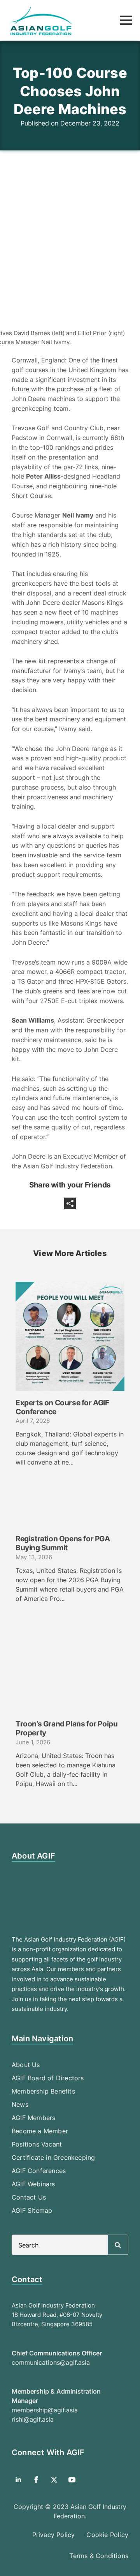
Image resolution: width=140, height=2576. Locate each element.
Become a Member (40, 2131)
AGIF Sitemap (32, 2210)
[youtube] (72, 2480)
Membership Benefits (43, 2091)
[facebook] (36, 2480)
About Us (26, 2065)
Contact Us (29, 2197)
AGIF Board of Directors (48, 2078)
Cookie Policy (107, 2535)
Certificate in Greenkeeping (53, 2157)
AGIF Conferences (39, 2171)
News (20, 2104)
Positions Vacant (37, 2144)
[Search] (118, 2245)
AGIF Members (33, 2118)
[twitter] (54, 2480)
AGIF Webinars (33, 2184)
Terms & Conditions (99, 2556)
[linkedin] (18, 2480)
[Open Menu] (126, 20)
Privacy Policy (54, 2535)
